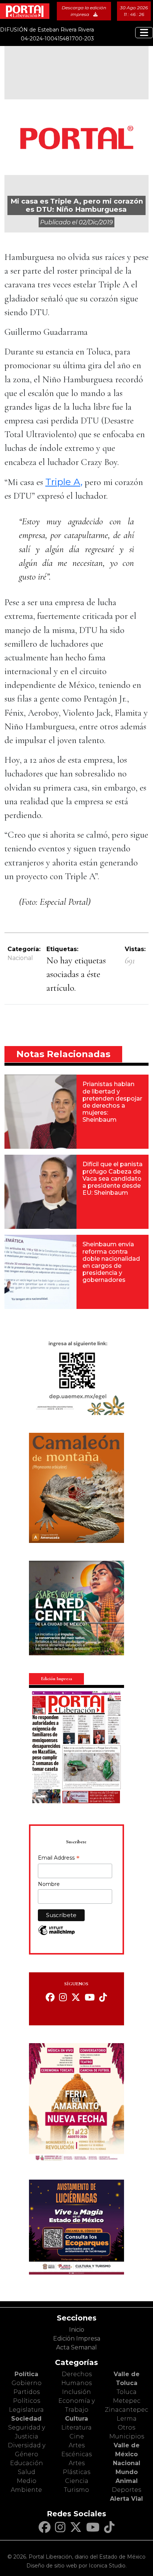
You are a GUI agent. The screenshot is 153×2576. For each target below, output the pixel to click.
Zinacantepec (126, 2410)
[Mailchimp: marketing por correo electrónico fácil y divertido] (56, 1934)
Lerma (127, 2419)
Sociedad (26, 2419)
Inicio (77, 2330)
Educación (27, 2463)
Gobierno (27, 2383)
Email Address (59, 1858)
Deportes (126, 2490)
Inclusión (76, 2392)
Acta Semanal (76, 2347)
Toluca (127, 2392)
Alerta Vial (126, 2499)
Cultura (76, 2419)
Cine (77, 2436)
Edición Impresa (77, 2338)
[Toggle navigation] (144, 33)
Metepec (127, 2401)
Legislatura (26, 2410)
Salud (27, 2472)
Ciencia (77, 2481)
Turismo (76, 2490)
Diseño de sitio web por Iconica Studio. (76, 2566)
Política (26, 2374)
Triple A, (64, 482)
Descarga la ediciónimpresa (84, 11)
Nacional (20, 958)
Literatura (76, 2427)
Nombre (49, 1884)
